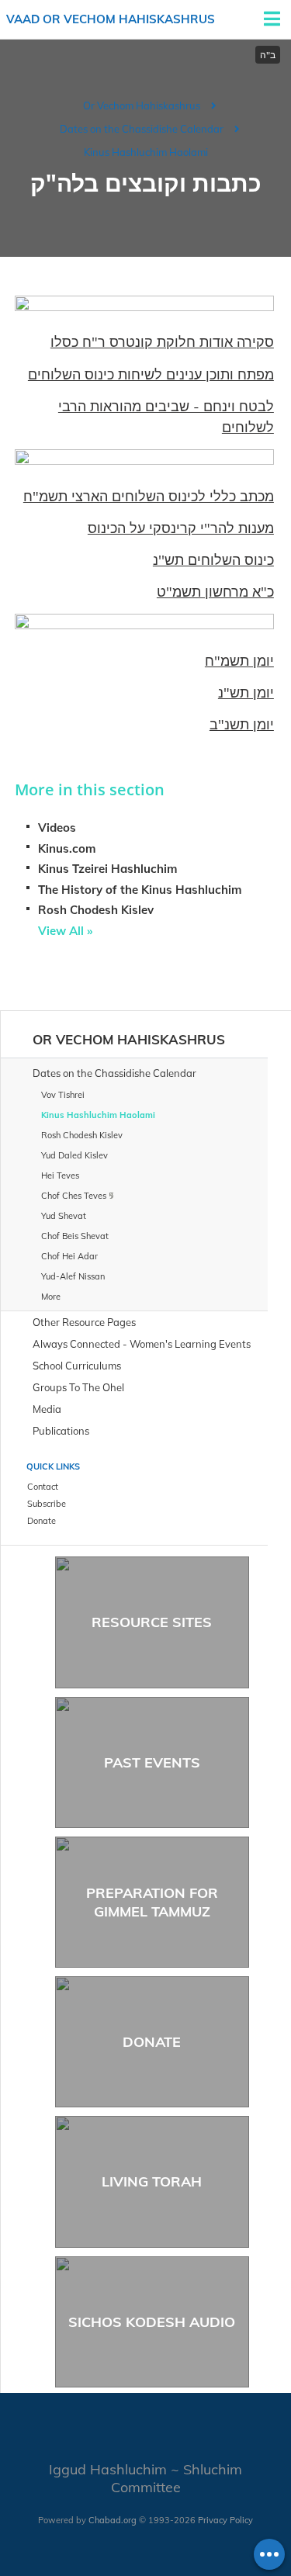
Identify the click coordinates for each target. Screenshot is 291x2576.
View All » (65, 931)
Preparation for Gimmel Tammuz (152, 1902)
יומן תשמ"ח (239, 661)
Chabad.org (113, 2520)
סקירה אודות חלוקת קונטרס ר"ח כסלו (162, 342)
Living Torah (152, 2181)
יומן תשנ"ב (242, 724)
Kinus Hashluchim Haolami (146, 152)
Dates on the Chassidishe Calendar (142, 129)
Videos (57, 828)
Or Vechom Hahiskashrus (142, 106)
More (51, 1297)
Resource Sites (152, 1622)
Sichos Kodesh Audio (152, 2322)
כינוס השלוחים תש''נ (213, 560)
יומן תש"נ (246, 692)
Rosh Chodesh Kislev (96, 910)
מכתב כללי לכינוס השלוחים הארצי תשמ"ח (149, 496)
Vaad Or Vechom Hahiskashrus (111, 19)
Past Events (152, 1762)
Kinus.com (67, 848)
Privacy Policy (225, 2520)
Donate (152, 2042)
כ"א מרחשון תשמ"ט (215, 592)
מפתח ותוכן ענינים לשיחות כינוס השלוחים (151, 374)
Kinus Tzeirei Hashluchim (107, 869)
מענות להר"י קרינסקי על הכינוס (181, 528)
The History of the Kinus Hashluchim (140, 890)
